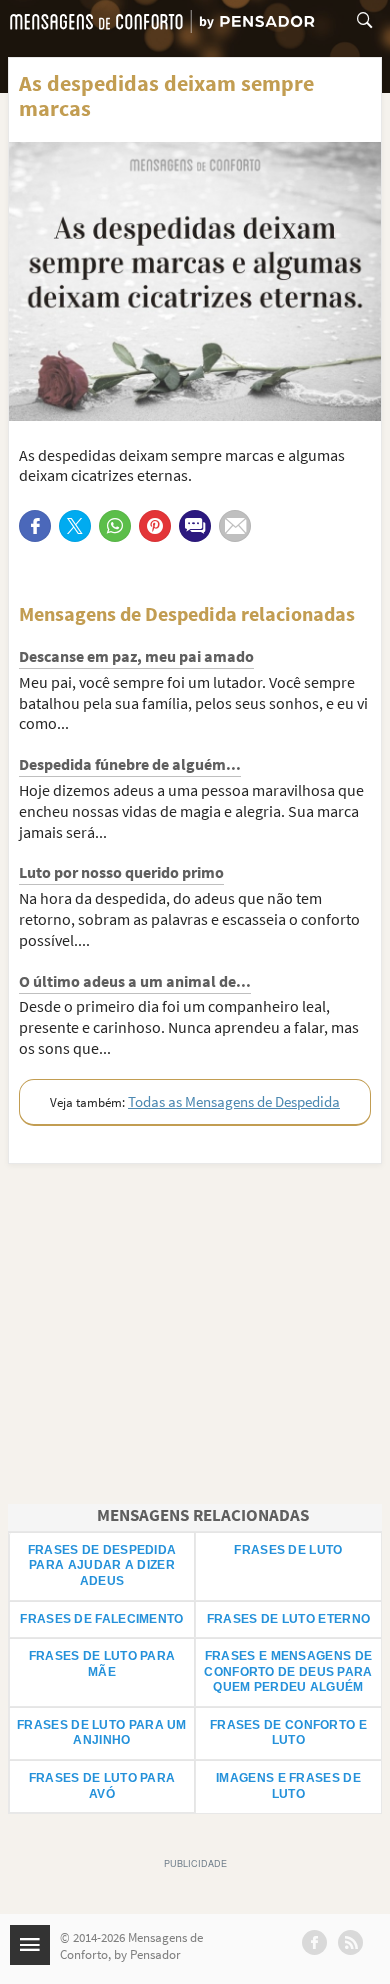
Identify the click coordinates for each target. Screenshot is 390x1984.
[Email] (235, 526)
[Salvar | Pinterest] (155, 526)
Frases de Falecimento (101, 1619)
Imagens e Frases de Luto (288, 1786)
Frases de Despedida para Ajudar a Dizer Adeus (102, 1565)
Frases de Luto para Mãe (102, 1664)
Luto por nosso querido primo (121, 872)
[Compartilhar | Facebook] (35, 526)
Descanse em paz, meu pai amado (136, 656)
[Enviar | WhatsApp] (115, 526)
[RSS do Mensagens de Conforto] (350, 1942)
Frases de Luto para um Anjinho (102, 1733)
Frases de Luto (288, 1550)
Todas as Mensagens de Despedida (234, 1101)
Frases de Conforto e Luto (288, 1733)
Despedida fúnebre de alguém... (130, 764)
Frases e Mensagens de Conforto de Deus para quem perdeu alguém (288, 1671)
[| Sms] (195, 526)
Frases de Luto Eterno (288, 1619)
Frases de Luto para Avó (102, 1786)
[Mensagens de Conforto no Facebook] (314, 1942)
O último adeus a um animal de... (135, 981)
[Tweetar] (75, 526)
